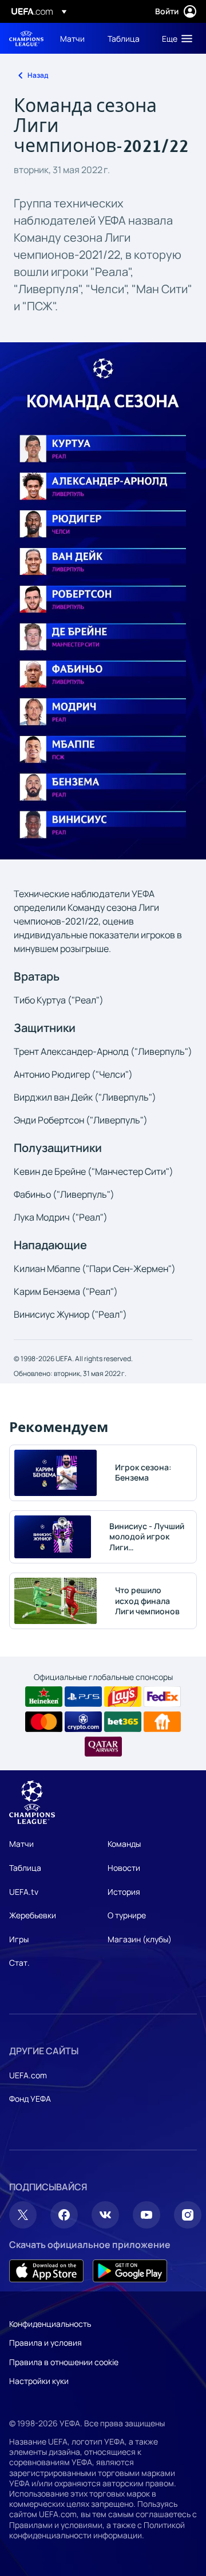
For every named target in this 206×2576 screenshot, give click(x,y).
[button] (175, 38)
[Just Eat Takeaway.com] (162, 1722)
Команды (124, 1844)
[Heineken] (44, 1697)
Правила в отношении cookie (64, 2362)
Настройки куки (39, 2381)
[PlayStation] (83, 1697)
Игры (19, 1939)
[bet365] (123, 1722)
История (124, 1892)
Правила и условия (45, 2343)
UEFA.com (28, 2075)
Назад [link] (38, 75)
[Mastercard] (44, 1722)
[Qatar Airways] (103, 1747)
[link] (72, 38)
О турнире (127, 1915)
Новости (124, 1868)
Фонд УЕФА (30, 2099)
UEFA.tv (24, 1892)
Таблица (25, 1868)
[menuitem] (74, 38)
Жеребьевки (33, 1915)
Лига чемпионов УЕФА (26, 39)
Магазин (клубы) (140, 1939)
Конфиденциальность (50, 2324)
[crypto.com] (83, 1722)
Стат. (19, 1963)
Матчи (21, 1844)
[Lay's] (123, 1697)
